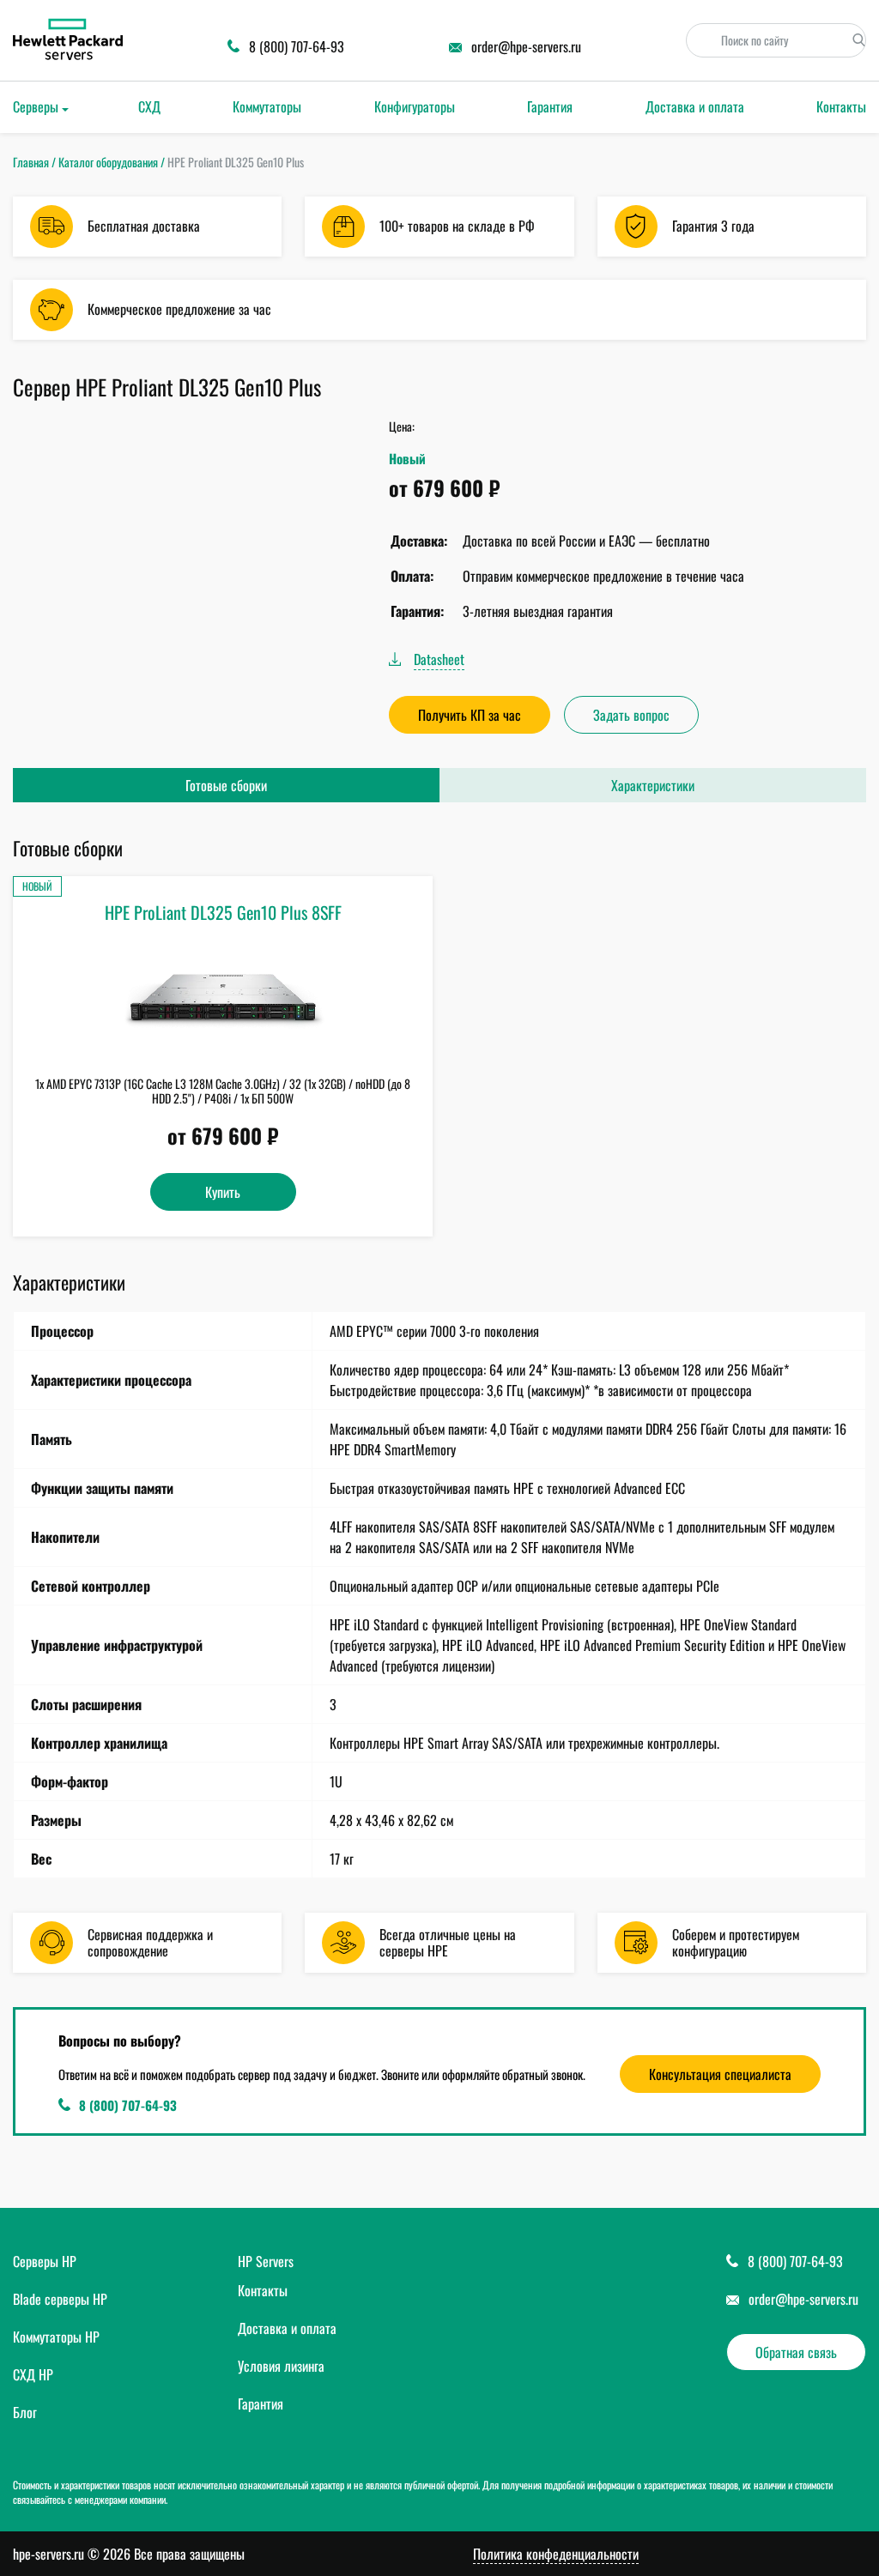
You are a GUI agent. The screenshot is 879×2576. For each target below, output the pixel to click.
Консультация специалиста (720, 2074)
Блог (25, 2412)
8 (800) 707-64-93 (128, 2105)
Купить (223, 1192)
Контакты (841, 106)
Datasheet (439, 659)
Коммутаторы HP (56, 2337)
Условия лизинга (281, 2366)
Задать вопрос (631, 715)
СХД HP (33, 2374)
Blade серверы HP (60, 2299)
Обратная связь (796, 2352)
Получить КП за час (470, 715)
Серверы (36, 106)
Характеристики (653, 785)
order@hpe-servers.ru (803, 2299)
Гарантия (550, 106)
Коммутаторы (267, 106)
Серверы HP (45, 2261)
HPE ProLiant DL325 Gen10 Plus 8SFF (223, 912)
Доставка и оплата (695, 106)
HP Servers (266, 2261)
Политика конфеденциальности (556, 2554)
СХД (149, 106)
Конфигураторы (415, 106)
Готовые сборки (226, 785)
